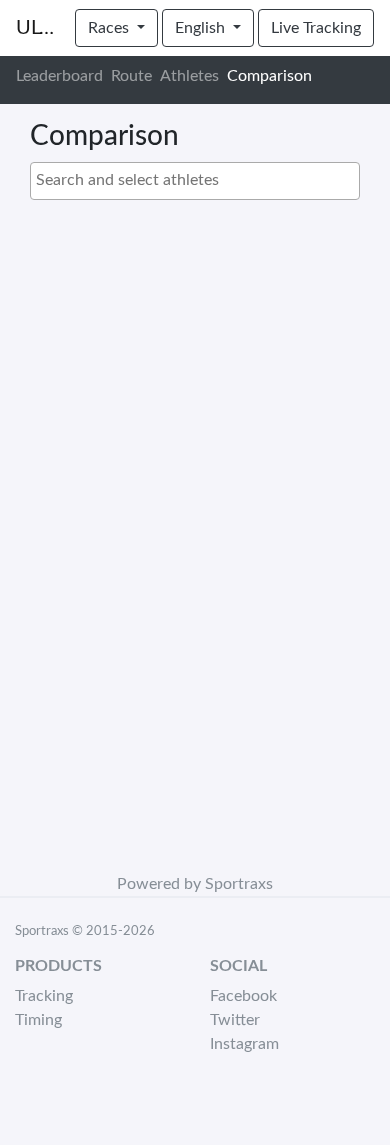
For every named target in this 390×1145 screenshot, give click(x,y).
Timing (38, 1020)
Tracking (44, 996)
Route (131, 76)
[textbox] (200, 180)
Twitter (235, 1020)
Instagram (244, 1044)
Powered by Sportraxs (195, 884)
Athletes (189, 76)
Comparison (269, 76)
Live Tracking (316, 28)
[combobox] (195, 181)
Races (110, 28)
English (202, 28)
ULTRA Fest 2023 (37, 28)
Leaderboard (59, 76)
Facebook (243, 996)
